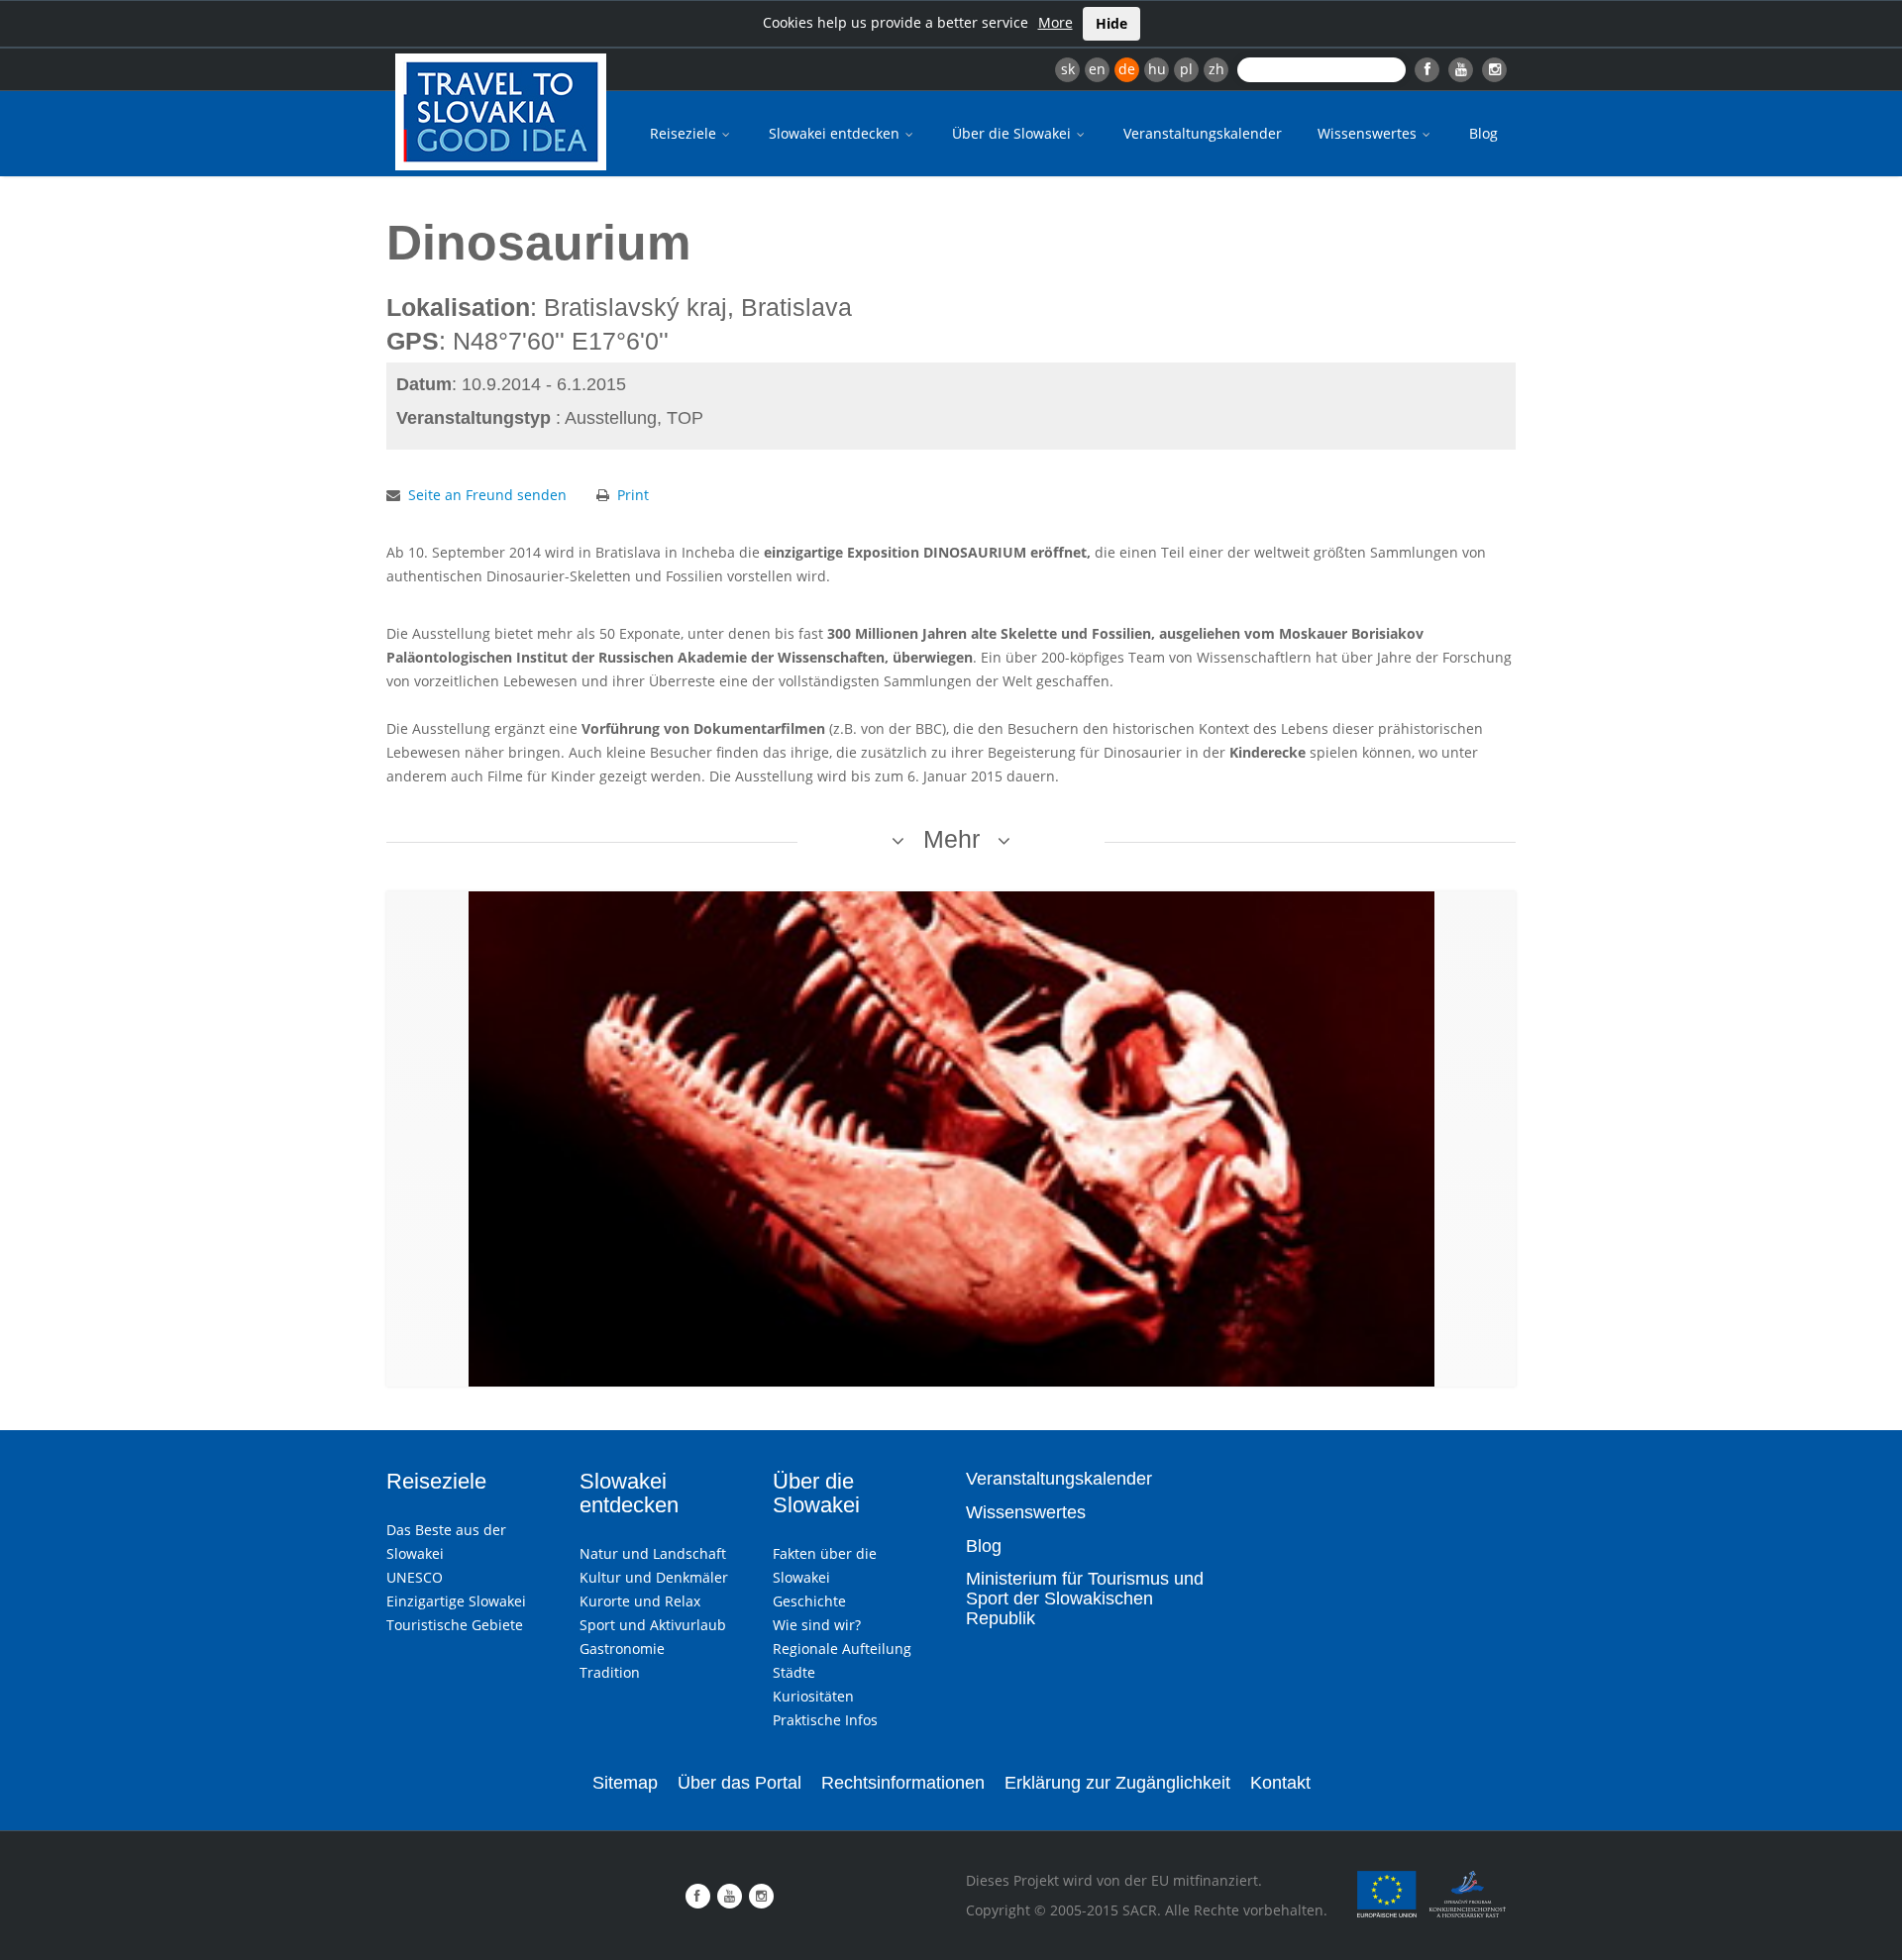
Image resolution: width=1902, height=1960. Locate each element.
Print (633, 495)
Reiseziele (685, 133)
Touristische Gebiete (455, 1625)
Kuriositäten (813, 1696)
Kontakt (1280, 1783)
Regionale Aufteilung (842, 1649)
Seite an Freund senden (487, 495)
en (1097, 69)
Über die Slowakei (1013, 133)
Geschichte (809, 1601)
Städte (794, 1672)
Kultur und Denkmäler (654, 1577)
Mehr (951, 839)
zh (1216, 69)
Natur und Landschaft (653, 1553)
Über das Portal (740, 1783)
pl (1186, 69)
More (1056, 22)
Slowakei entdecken (836, 133)
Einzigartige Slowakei (456, 1601)
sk (1068, 69)
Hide (1111, 23)
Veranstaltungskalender (1203, 133)
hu (1157, 69)
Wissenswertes (1369, 133)
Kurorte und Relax (640, 1601)
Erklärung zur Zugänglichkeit (1117, 1783)
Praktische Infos (825, 1720)
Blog (1483, 133)
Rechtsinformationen (903, 1783)
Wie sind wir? (817, 1625)
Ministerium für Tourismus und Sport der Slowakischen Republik (1085, 1599)
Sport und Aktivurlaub (653, 1625)
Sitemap (625, 1783)
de (1127, 69)
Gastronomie (622, 1649)
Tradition (610, 1672)
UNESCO (415, 1577)
